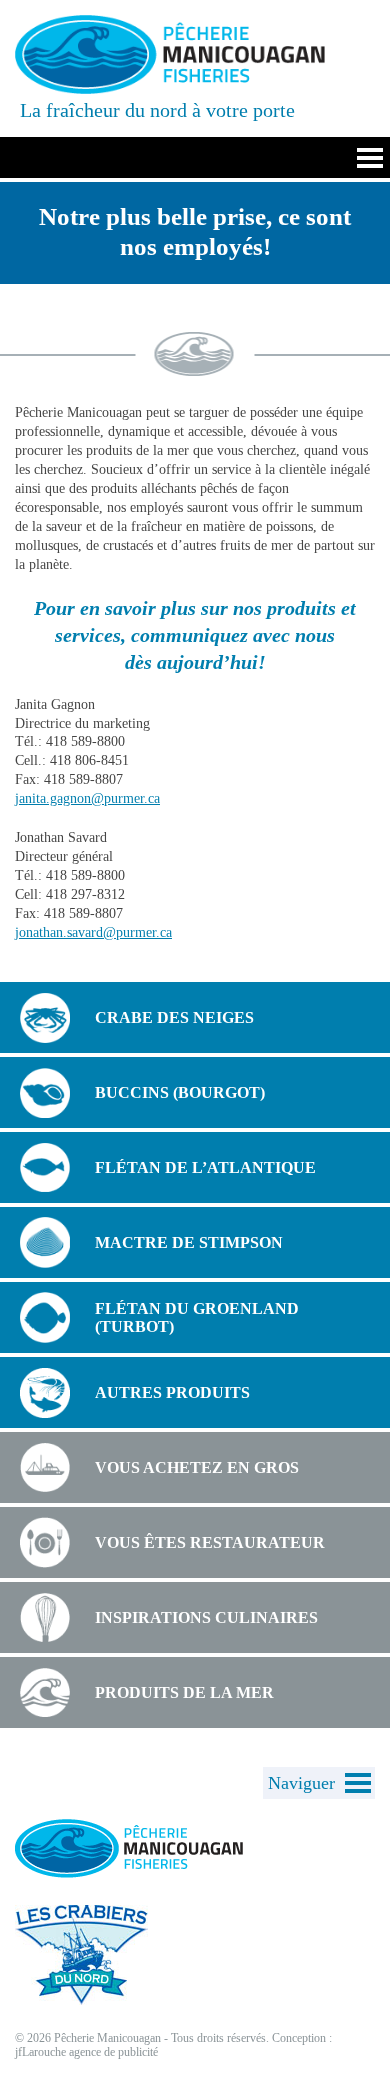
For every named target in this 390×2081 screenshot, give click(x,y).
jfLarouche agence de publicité (86, 2052)
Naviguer (301, 1783)
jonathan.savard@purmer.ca (93, 932)
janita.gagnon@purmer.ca (87, 798)
